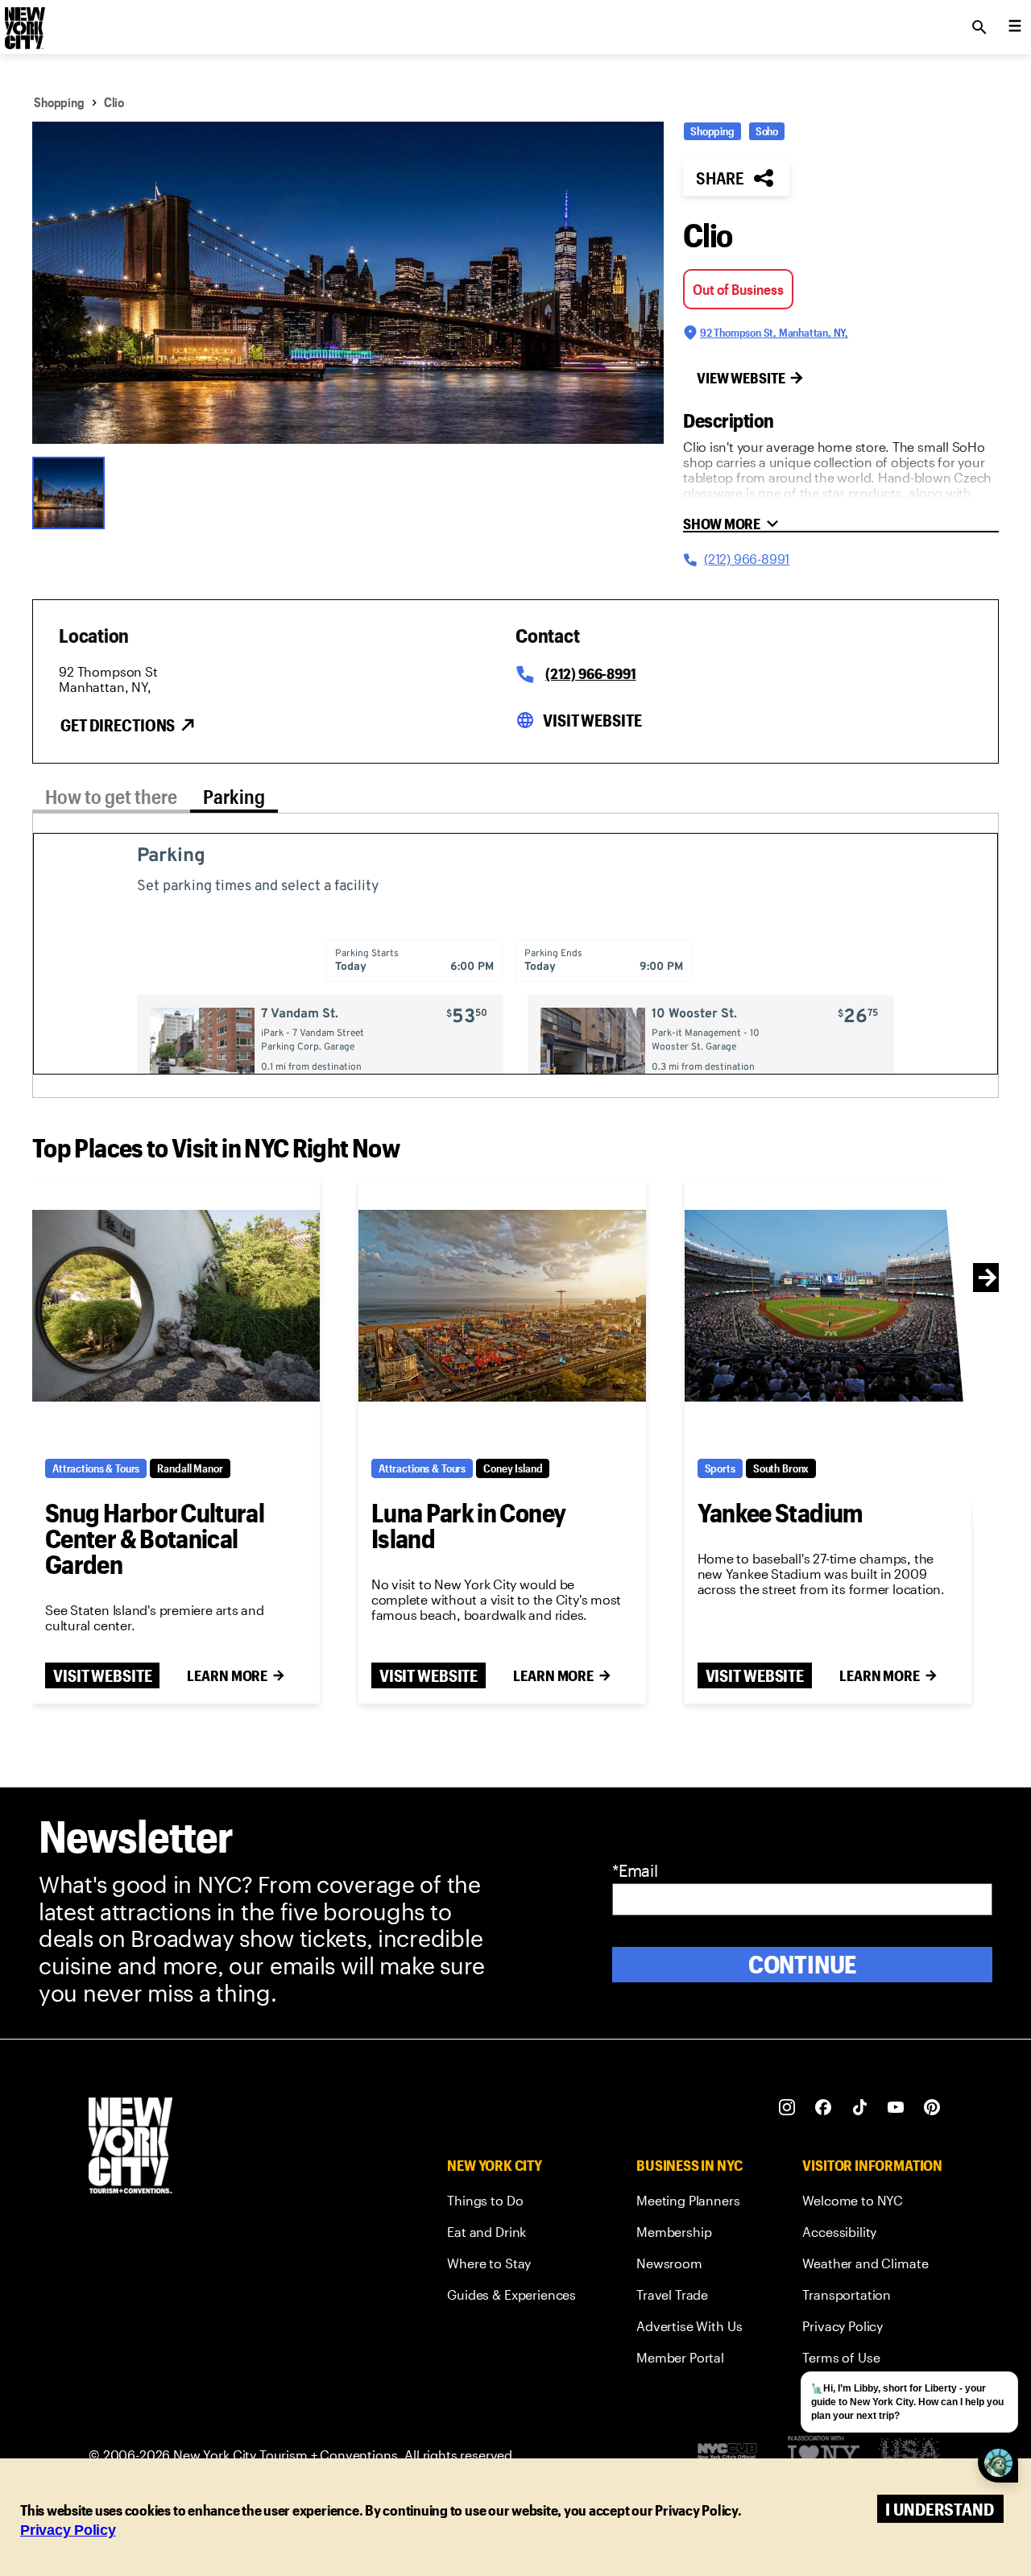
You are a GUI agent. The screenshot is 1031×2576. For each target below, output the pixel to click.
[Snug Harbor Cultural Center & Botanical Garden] (176, 1306)
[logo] (23, 23)
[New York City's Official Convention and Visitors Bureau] (734, 2455)
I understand (940, 2509)
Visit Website (592, 720)
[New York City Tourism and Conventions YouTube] (896, 2108)
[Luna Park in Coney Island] (502, 1306)
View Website (741, 378)
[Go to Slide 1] (72, 491)
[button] (348, 283)
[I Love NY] (824, 2456)
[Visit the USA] (909, 2456)
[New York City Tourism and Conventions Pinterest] (932, 2108)
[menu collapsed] (1015, 27)
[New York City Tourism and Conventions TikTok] (860, 2108)
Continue (803, 1964)
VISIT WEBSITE (102, 1675)
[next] (988, 1278)
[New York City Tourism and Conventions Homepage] (130, 2147)
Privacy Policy (68, 2530)
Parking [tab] (234, 796)
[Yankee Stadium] (828, 1306)
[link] (511, 2203)
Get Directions (118, 725)
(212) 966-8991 (590, 673)
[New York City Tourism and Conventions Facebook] (824, 2108)
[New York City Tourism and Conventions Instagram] (787, 2108)
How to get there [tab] (111, 796)
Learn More (227, 1675)
